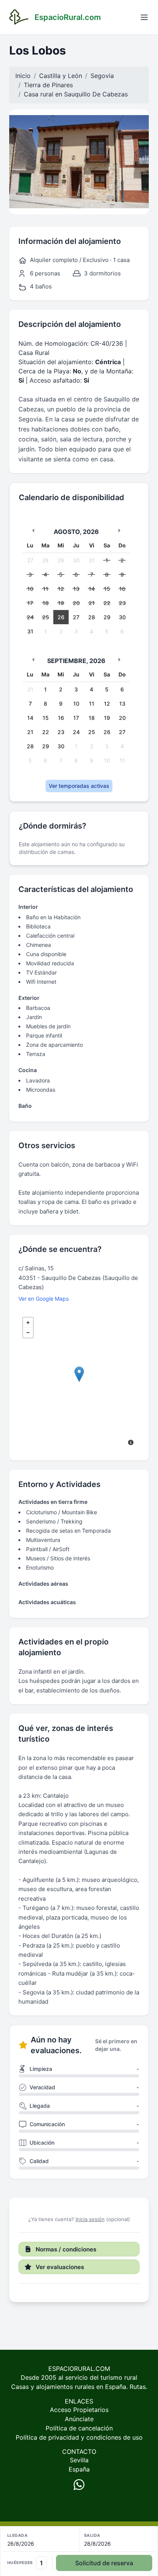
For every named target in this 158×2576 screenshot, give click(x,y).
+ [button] (28, 1323)
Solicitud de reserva (104, 2563)
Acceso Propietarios (79, 2410)
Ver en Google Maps (44, 1299)
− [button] (28, 1333)
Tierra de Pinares (48, 85)
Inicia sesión (90, 2219)
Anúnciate (79, 2419)
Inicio (23, 76)
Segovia (102, 76)
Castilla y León (61, 76)
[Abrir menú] (144, 17)
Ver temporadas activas (79, 786)
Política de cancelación (79, 2428)
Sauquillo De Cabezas (96, 94)
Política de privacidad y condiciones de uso (79, 2437)
